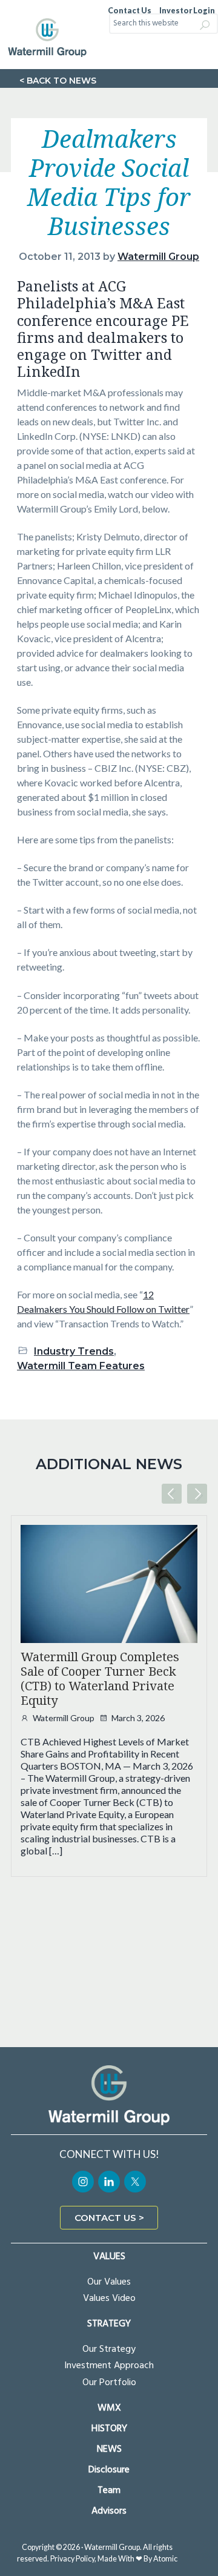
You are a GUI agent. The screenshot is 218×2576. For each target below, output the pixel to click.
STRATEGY (109, 2324)
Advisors (109, 2511)
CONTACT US (105, 2218)
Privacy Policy (72, 2559)
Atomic (165, 2559)
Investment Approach (109, 2366)
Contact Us (130, 11)
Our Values (109, 2282)
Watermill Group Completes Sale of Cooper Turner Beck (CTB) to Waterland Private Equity (100, 1679)
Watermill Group (64, 1718)
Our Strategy (109, 2349)
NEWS (109, 2450)
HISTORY (109, 2429)
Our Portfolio (109, 2383)
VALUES (109, 2257)
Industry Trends (74, 1351)
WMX (109, 2408)
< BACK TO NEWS (58, 81)
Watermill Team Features (81, 1366)
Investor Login (187, 11)
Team (109, 2491)
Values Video (109, 2299)
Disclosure (109, 2470)
